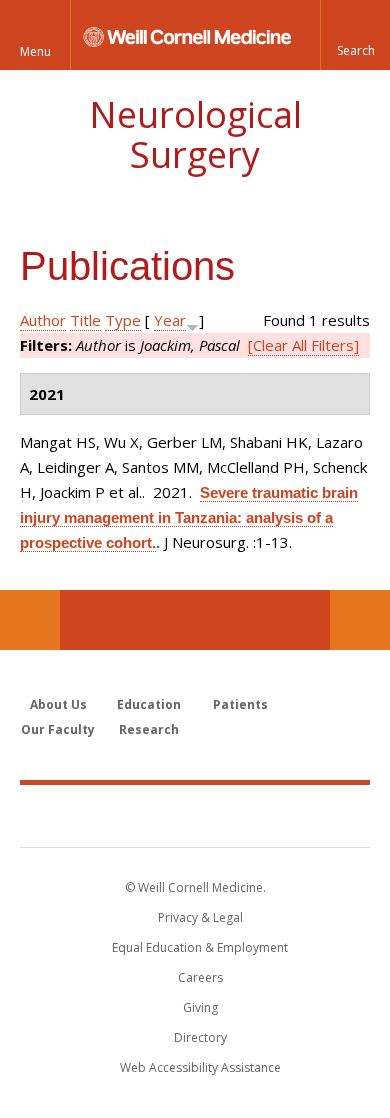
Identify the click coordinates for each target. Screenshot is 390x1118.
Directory (200, 1037)
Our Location (30, 620)
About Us (58, 704)
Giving (200, 1007)
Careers (200, 977)
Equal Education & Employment (200, 947)
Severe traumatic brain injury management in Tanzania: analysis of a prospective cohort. (189, 517)
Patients (240, 704)
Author (43, 320)
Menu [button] (35, 51)
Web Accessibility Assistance (200, 1067)
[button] (355, 35)
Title (85, 320)
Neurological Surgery (195, 134)
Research (149, 729)
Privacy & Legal (200, 917)
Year (170, 320)
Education (149, 704)
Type (123, 320)
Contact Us (360, 620)
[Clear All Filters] (303, 345)
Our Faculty (58, 729)
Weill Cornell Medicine (195, 815)
